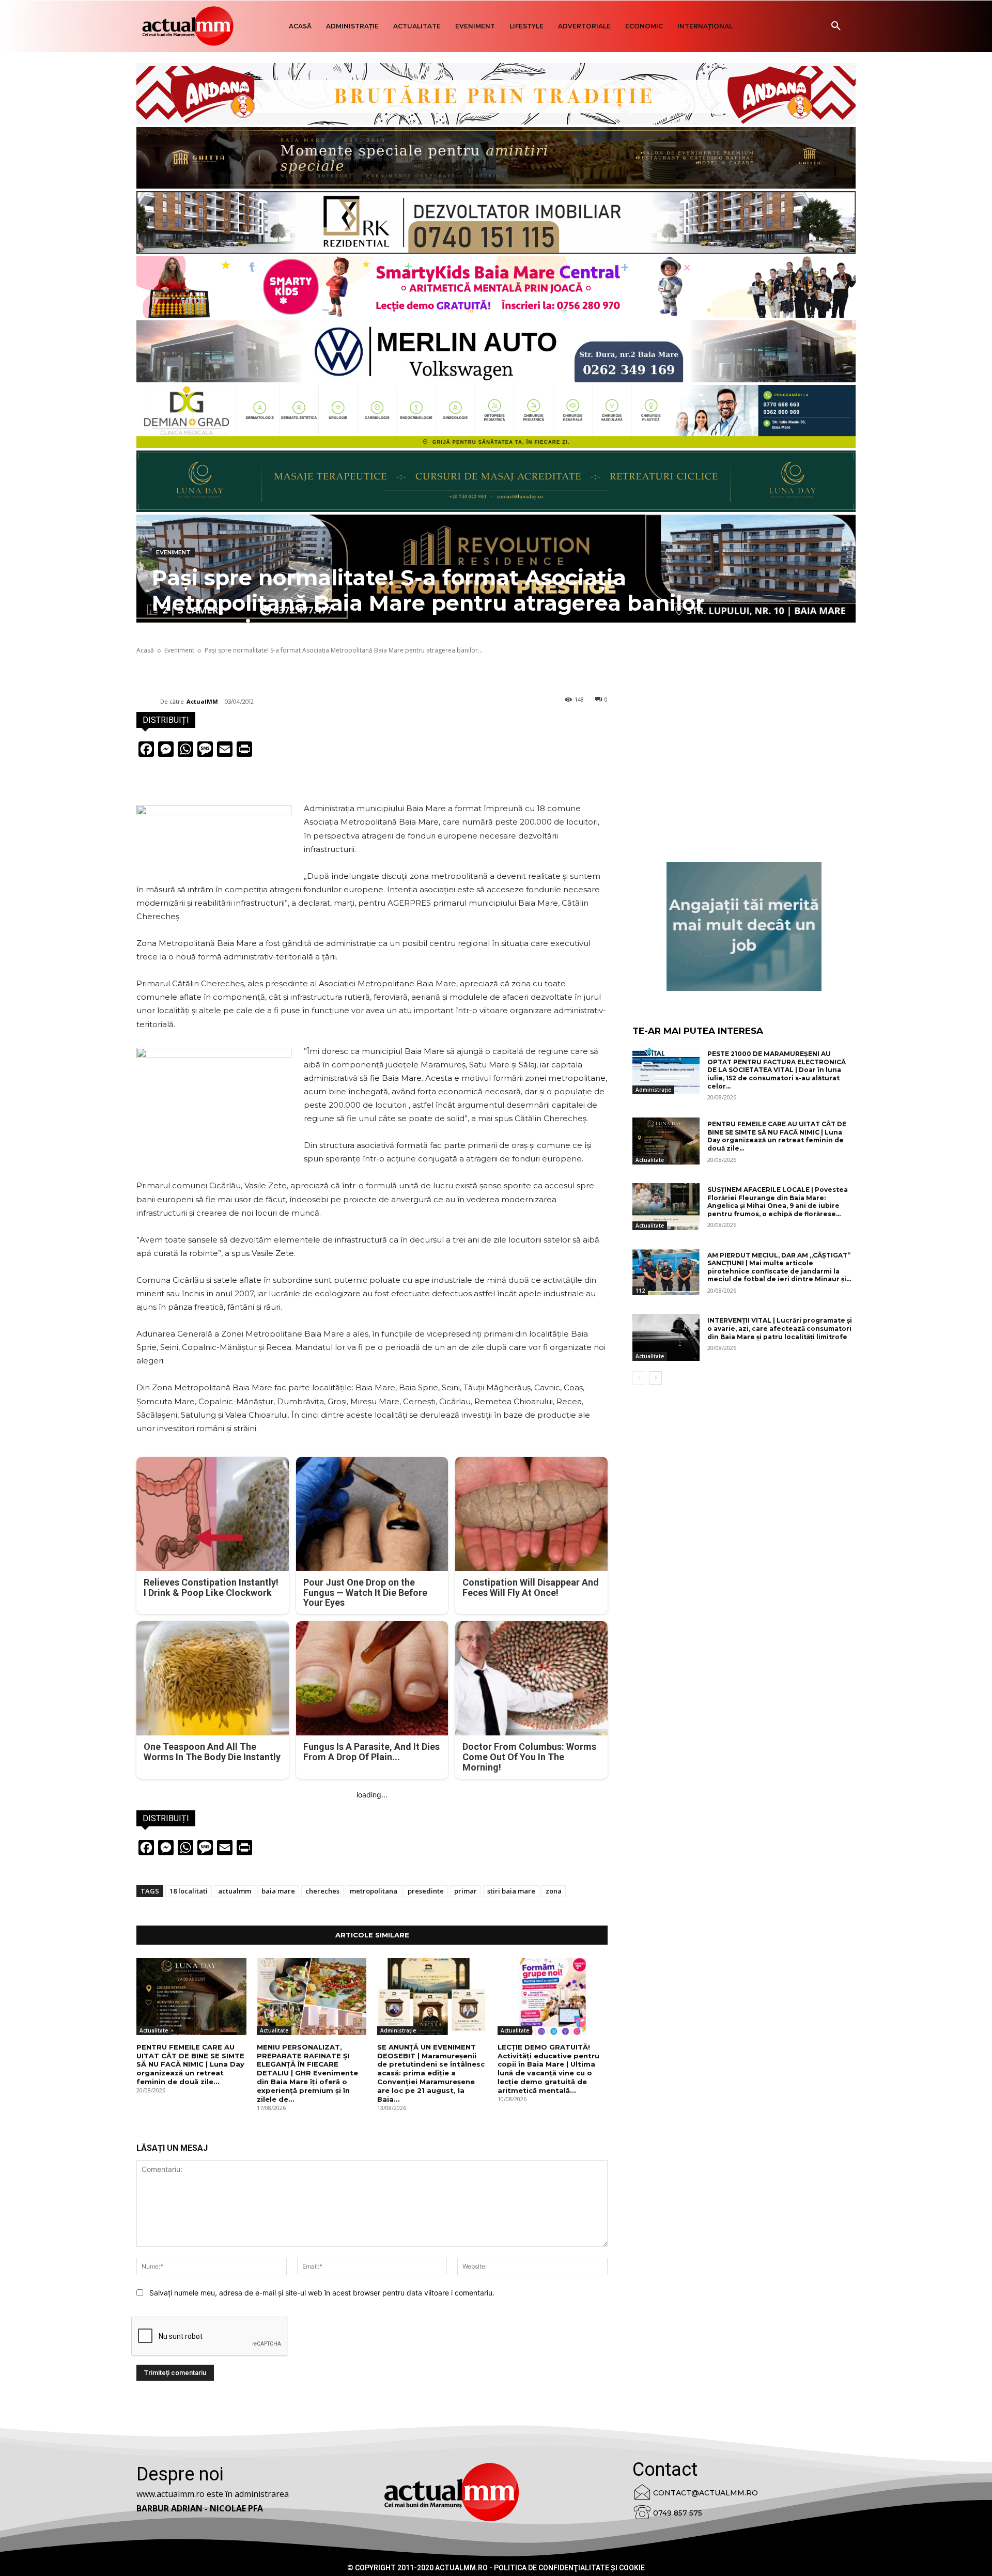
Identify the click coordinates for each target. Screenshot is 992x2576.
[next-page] (655, 1378)
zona (554, 1891)
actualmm (235, 1891)
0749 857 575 (678, 2513)
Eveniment (173, 552)
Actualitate (154, 2030)
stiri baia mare (511, 1891)
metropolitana (374, 1891)
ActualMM (202, 701)
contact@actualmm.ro (706, 2493)
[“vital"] (744, 926)
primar (466, 1891)
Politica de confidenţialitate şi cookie (569, 2568)
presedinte (426, 1891)
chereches (322, 1891)
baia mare (278, 1891)
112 (640, 1291)
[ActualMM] (148, 702)
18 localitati (189, 1891)
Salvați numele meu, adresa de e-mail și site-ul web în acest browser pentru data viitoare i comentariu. (322, 2293)
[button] (836, 26)
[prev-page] (639, 1378)
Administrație (398, 2030)
